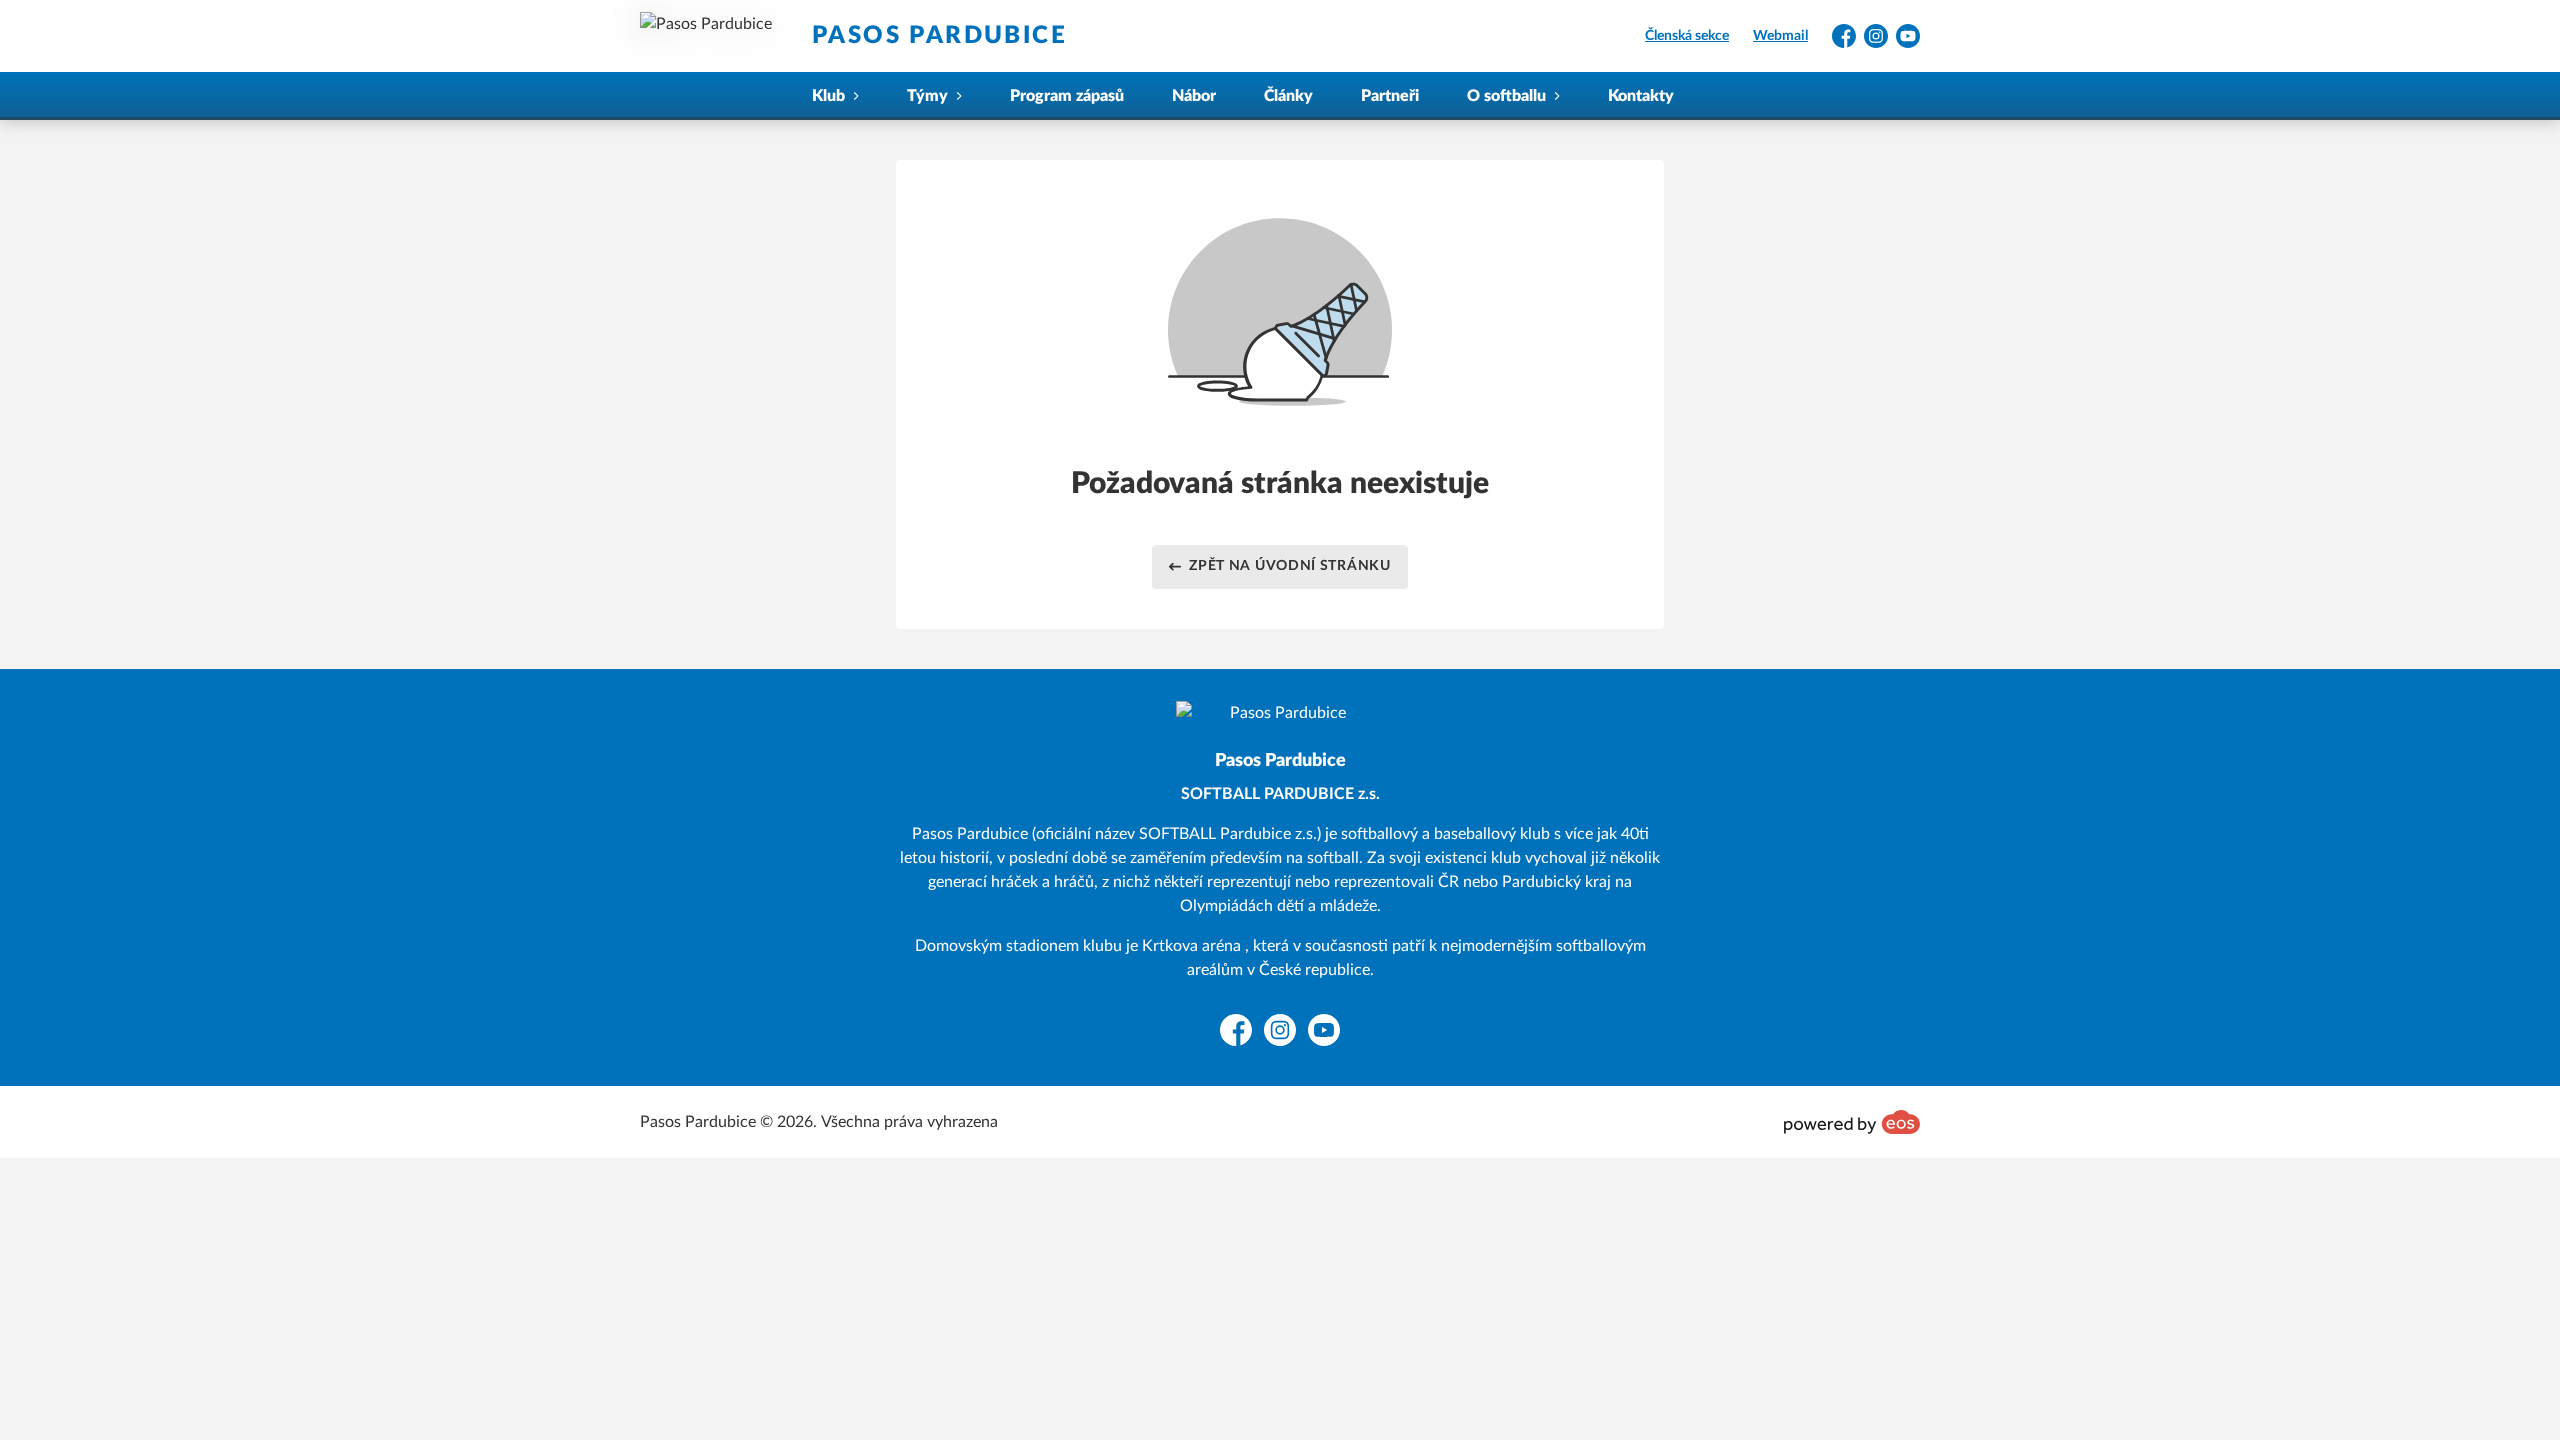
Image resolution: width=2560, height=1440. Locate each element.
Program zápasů (1067, 96)
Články (1288, 96)
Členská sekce (1687, 36)
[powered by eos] (1852, 1122)
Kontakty (1641, 96)
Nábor (1194, 96)
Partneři (1390, 96)
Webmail (1780, 36)
